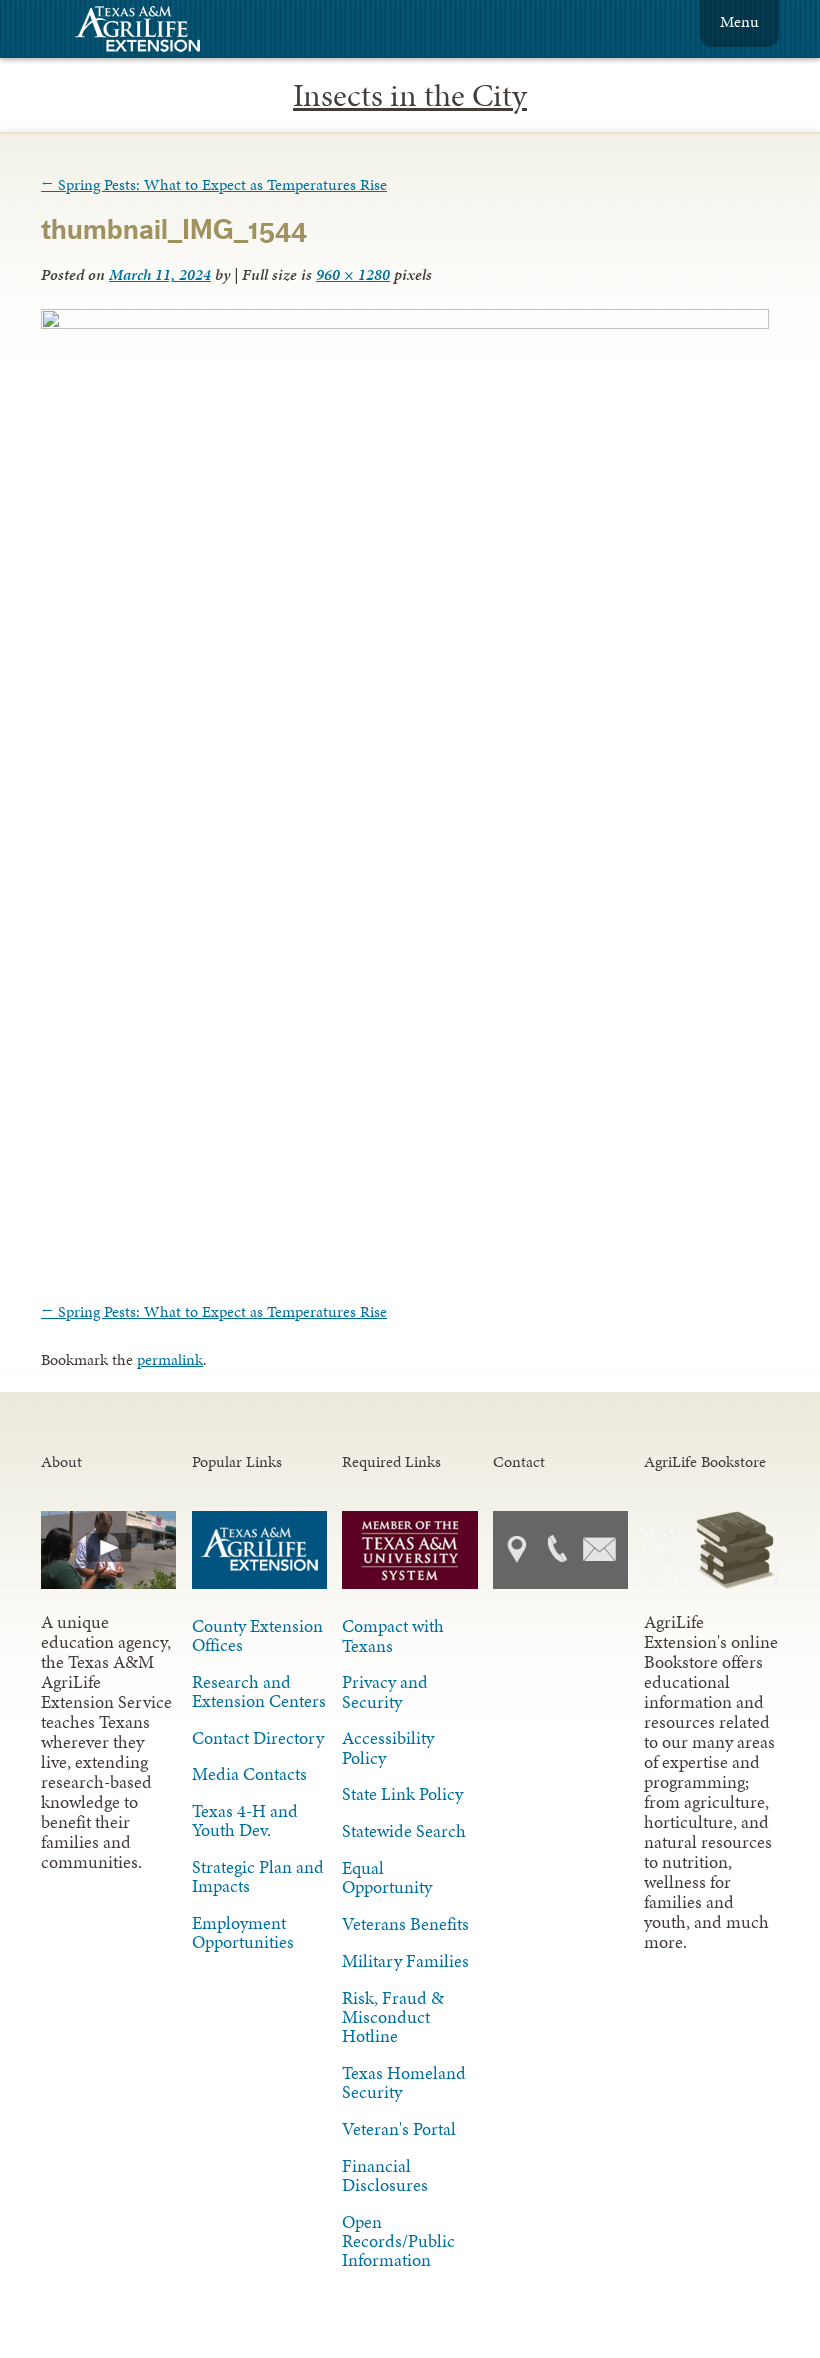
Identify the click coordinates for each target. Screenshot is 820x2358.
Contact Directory (258, 1738)
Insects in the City (410, 95)
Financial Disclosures (385, 2175)
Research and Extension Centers (259, 1691)
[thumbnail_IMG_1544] (405, 323)
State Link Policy (402, 1794)
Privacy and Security (385, 1691)
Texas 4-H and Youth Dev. (245, 1820)
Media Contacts (249, 1774)
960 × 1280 (353, 274)
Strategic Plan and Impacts (258, 1876)
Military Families (405, 1961)
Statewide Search (404, 1831)
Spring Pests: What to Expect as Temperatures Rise (214, 184)
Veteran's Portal (399, 2129)
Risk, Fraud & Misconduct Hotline (393, 2017)
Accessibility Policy (388, 1747)
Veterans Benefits (405, 1924)
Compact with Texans (393, 1635)
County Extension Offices (257, 1635)
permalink (170, 1359)
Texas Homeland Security (404, 2082)
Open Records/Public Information (398, 2241)
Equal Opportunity (387, 1877)
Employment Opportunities (243, 1932)
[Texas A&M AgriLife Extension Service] (151, 31)
